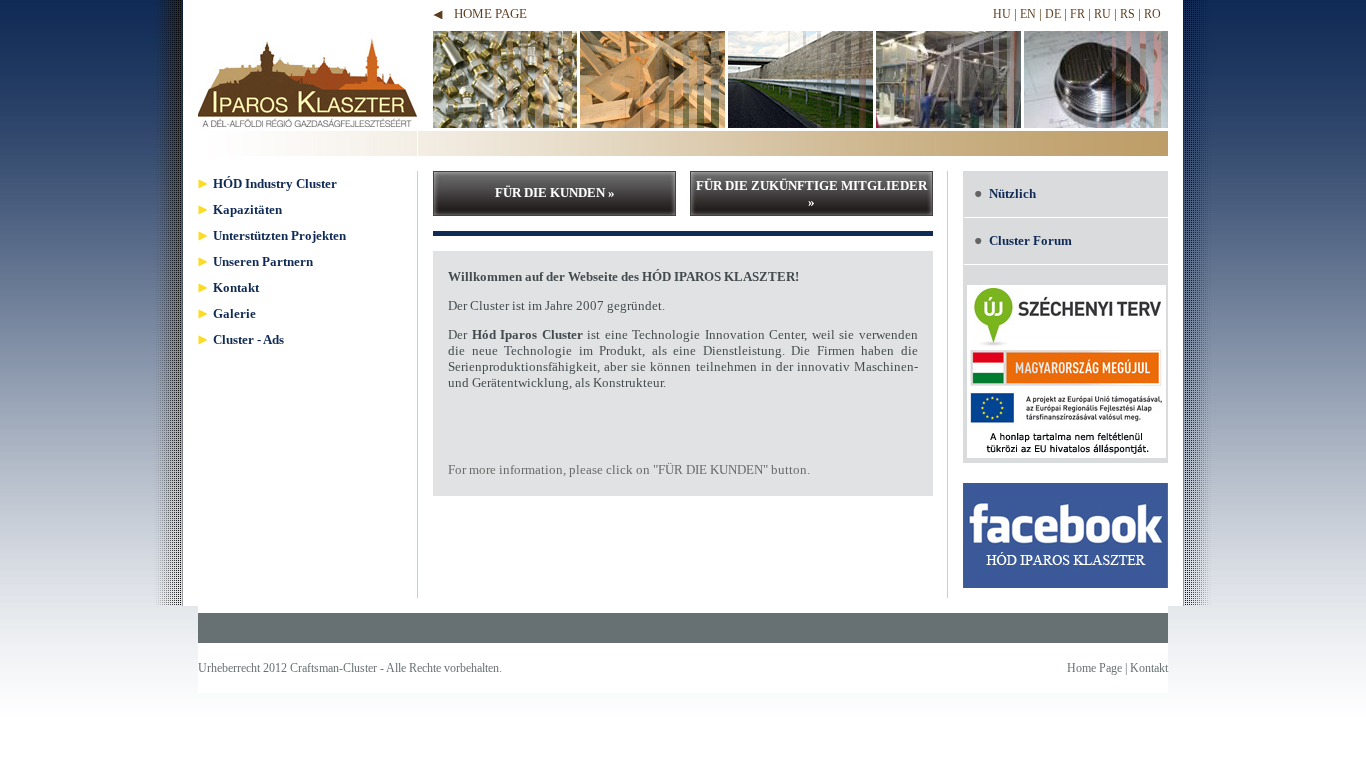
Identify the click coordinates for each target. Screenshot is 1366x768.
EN (1028, 14)
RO (1152, 14)
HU (1002, 14)
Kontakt (1149, 668)
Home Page (490, 13)
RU (1102, 14)
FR (1077, 14)
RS (1127, 14)
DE (1053, 14)
